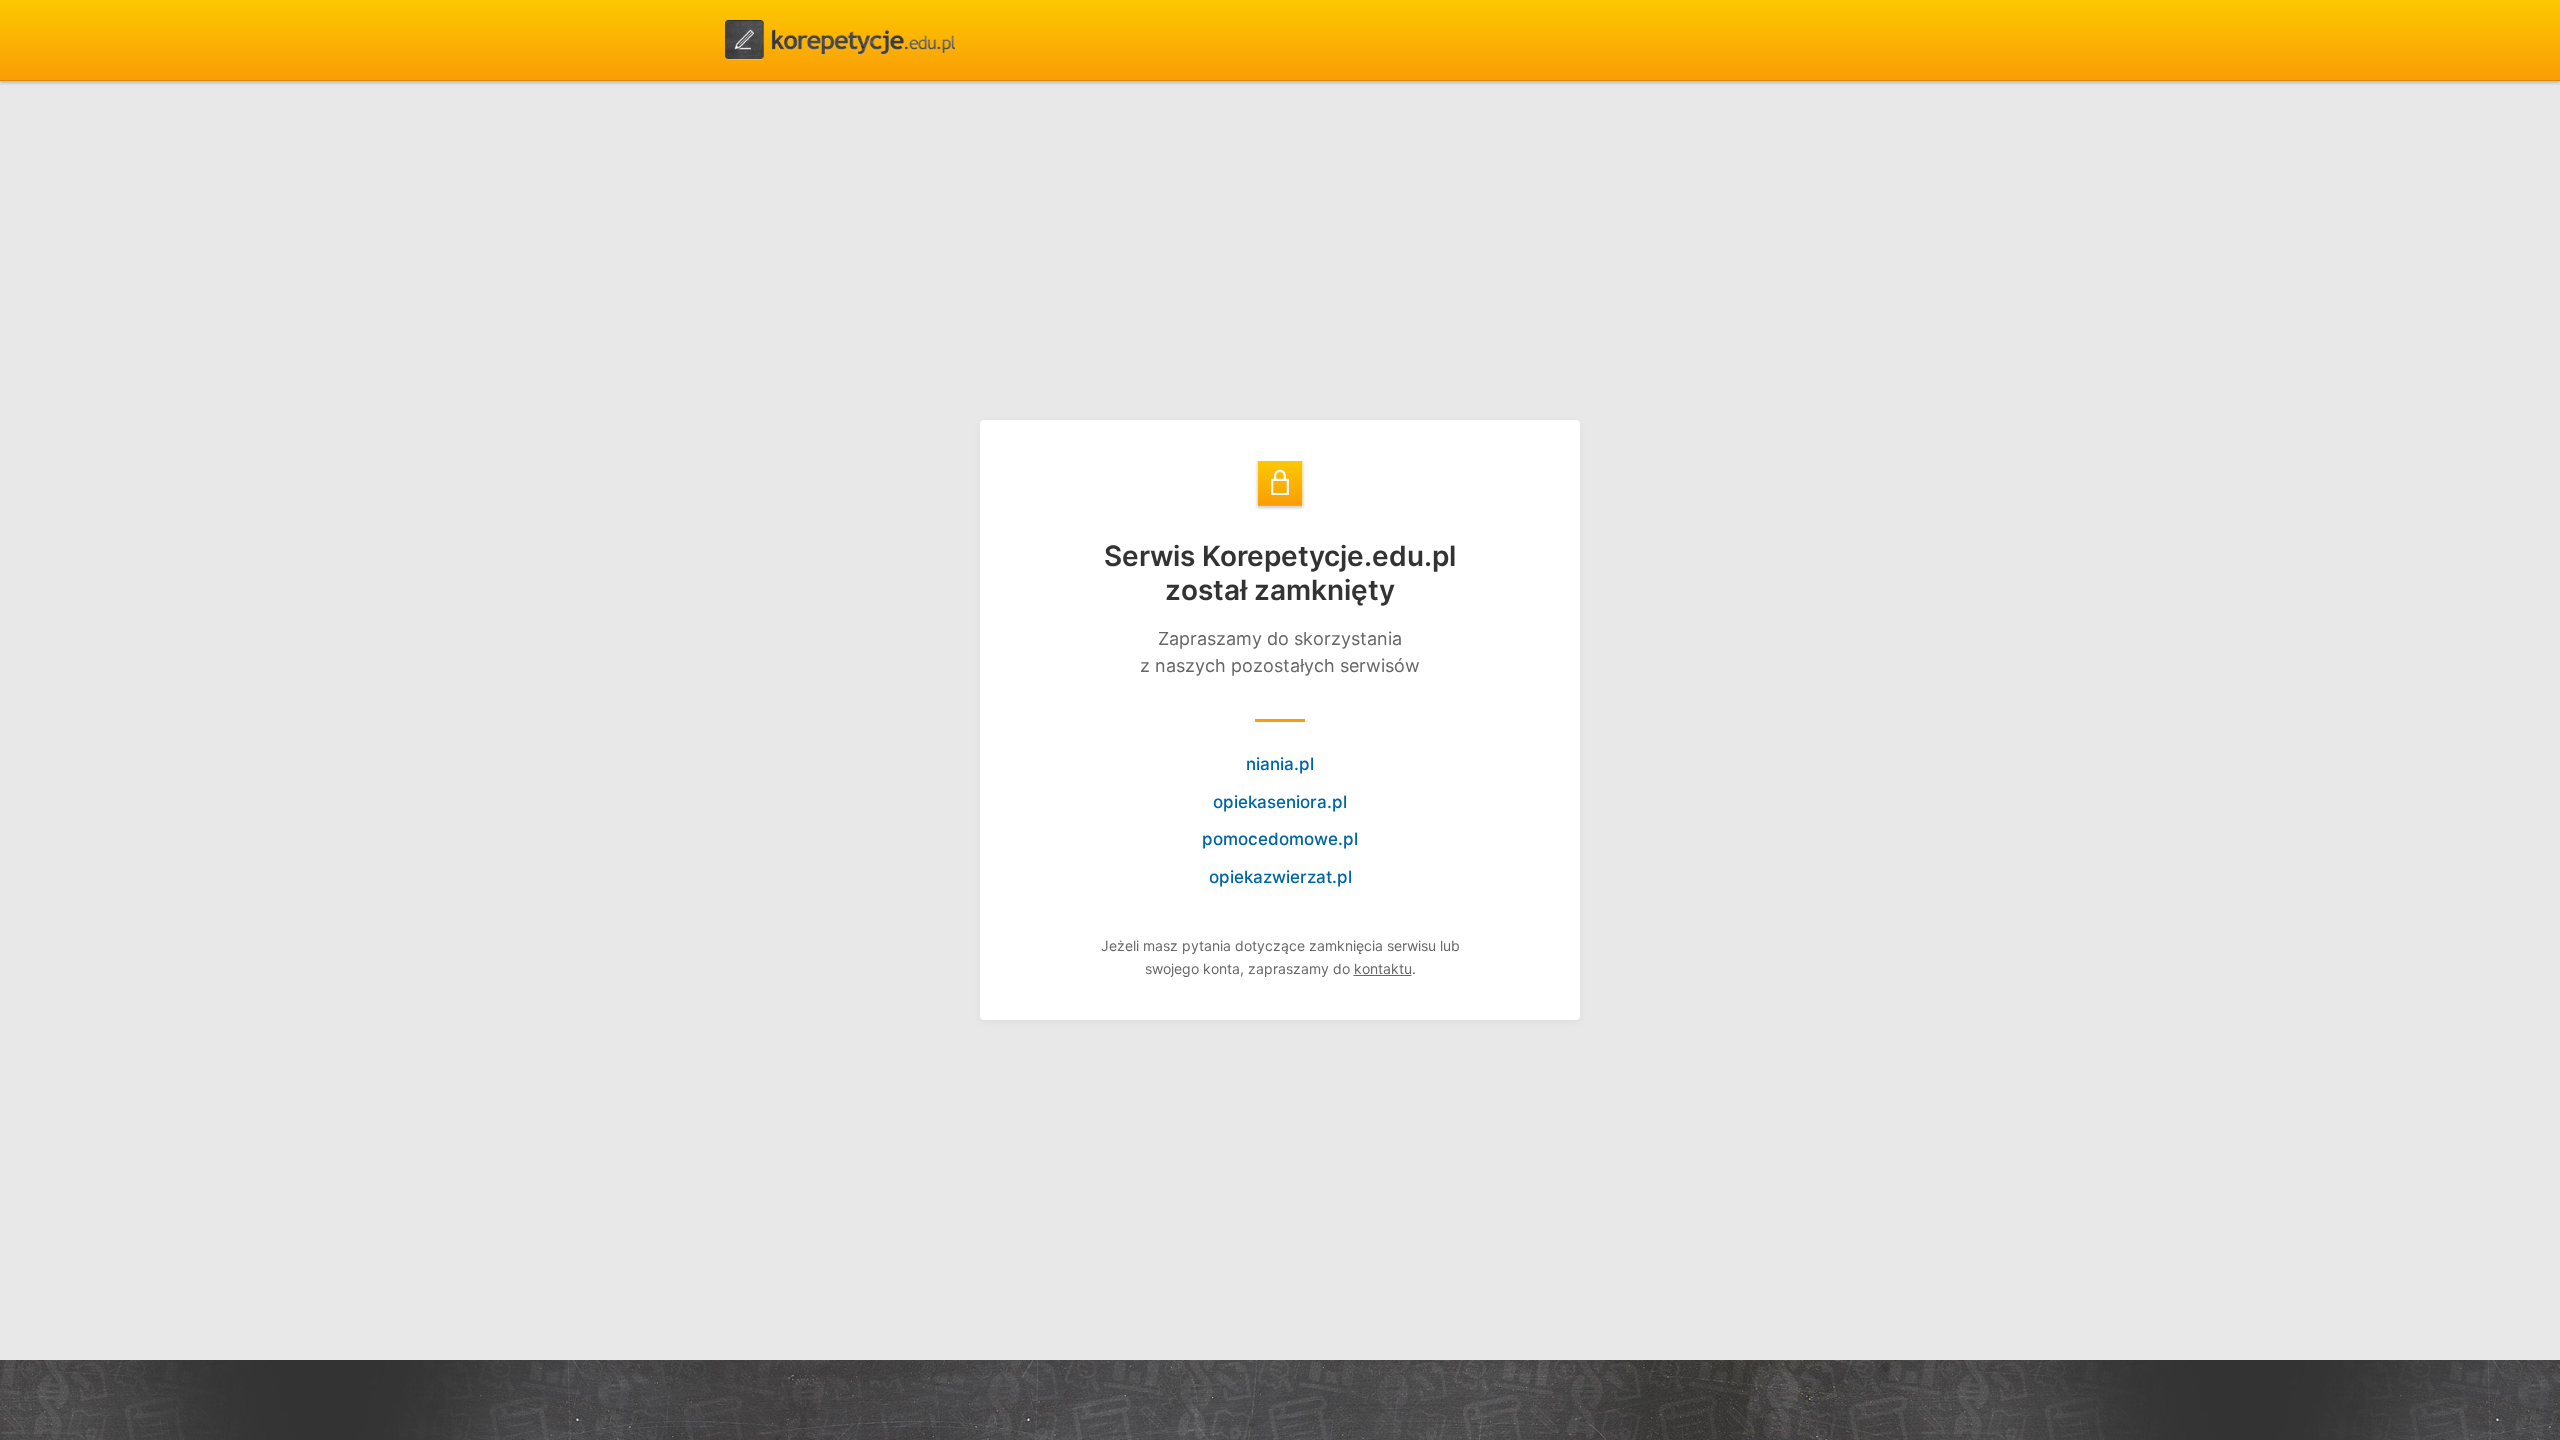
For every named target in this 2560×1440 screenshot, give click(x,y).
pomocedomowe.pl (1280, 839)
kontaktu (1383, 968)
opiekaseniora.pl (1280, 802)
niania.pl (1280, 764)
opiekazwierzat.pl (1280, 877)
